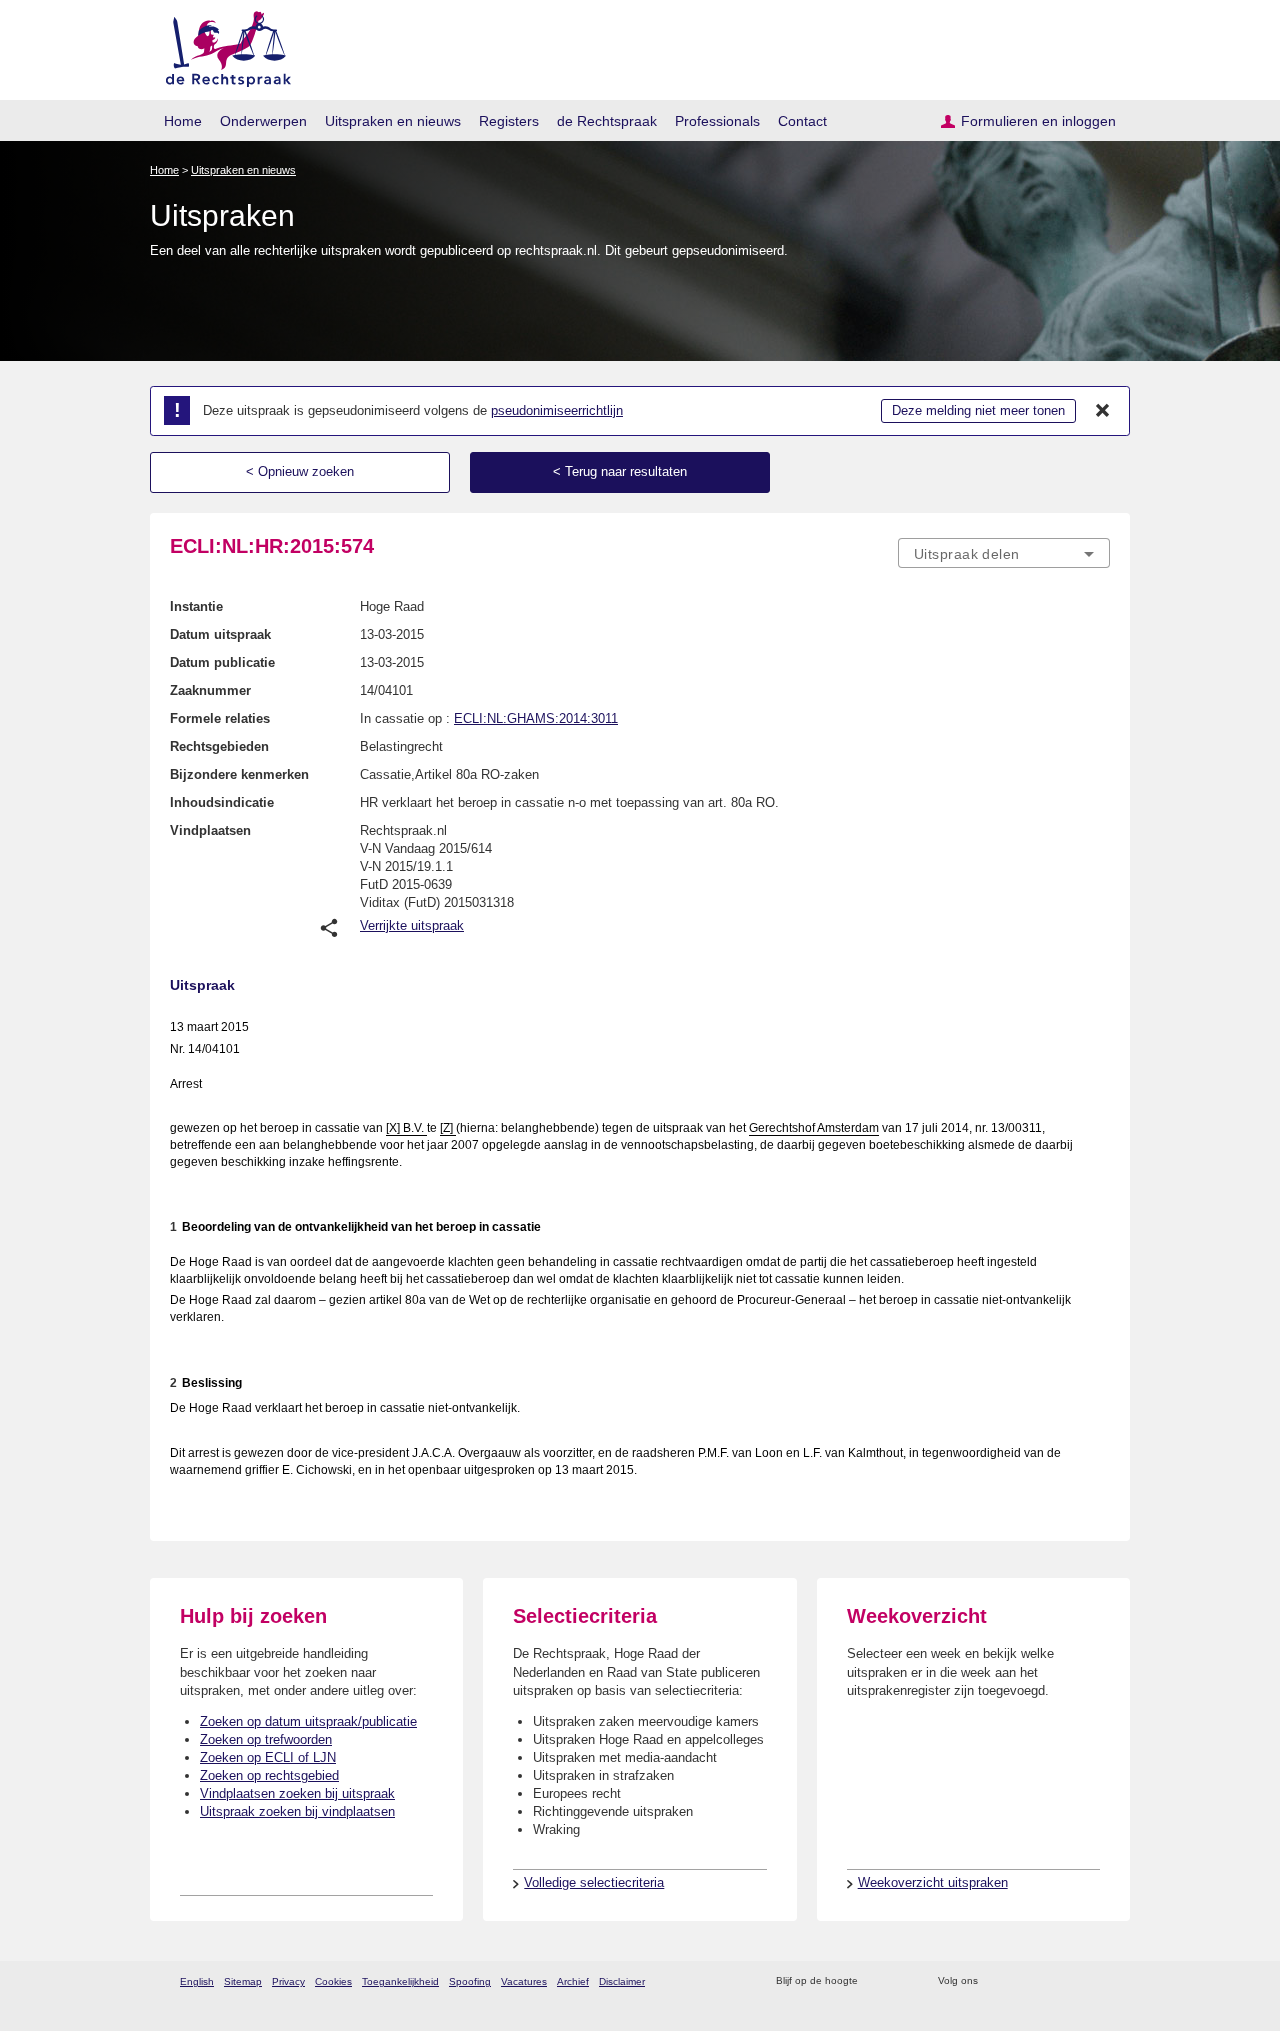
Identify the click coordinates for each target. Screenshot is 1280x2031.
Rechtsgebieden (219, 746)
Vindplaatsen (210, 830)
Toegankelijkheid (400, 1981)
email (902, 1981)
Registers (509, 121)
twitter (995, 1981)
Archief (573, 1981)
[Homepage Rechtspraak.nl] (221, 45)
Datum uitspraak (220, 634)
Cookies (333, 1981)
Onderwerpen (263, 121)
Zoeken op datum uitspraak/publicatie (308, 1721)
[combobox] (1004, 553)
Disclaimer (622, 1981)
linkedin (1073, 1981)
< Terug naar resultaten (620, 471)
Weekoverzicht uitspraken (933, 1882)
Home (183, 121)
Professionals (717, 121)
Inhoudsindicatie (222, 802)
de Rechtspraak (607, 121)
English (197, 1981)
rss (876, 1981)
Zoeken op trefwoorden (266, 1739)
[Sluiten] (1103, 411)
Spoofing (470, 1981)
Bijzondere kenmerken (239, 774)
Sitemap (243, 1981)
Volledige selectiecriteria (594, 1882)
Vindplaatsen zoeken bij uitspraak (297, 1793)
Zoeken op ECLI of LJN (268, 1757)
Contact (802, 121)
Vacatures (524, 1981)
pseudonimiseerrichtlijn (557, 410)
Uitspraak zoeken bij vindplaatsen (297, 1811)
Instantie (196, 606)
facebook (1021, 1981)
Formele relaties (220, 718)
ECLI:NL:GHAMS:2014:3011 (536, 718)
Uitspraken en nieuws (393, 121)
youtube (1099, 1981)
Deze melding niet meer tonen (978, 410)
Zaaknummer (210, 690)
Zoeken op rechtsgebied (269, 1775)
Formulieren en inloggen (1038, 121)
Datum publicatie (222, 662)
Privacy (288, 1981)
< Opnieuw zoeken (300, 471)
